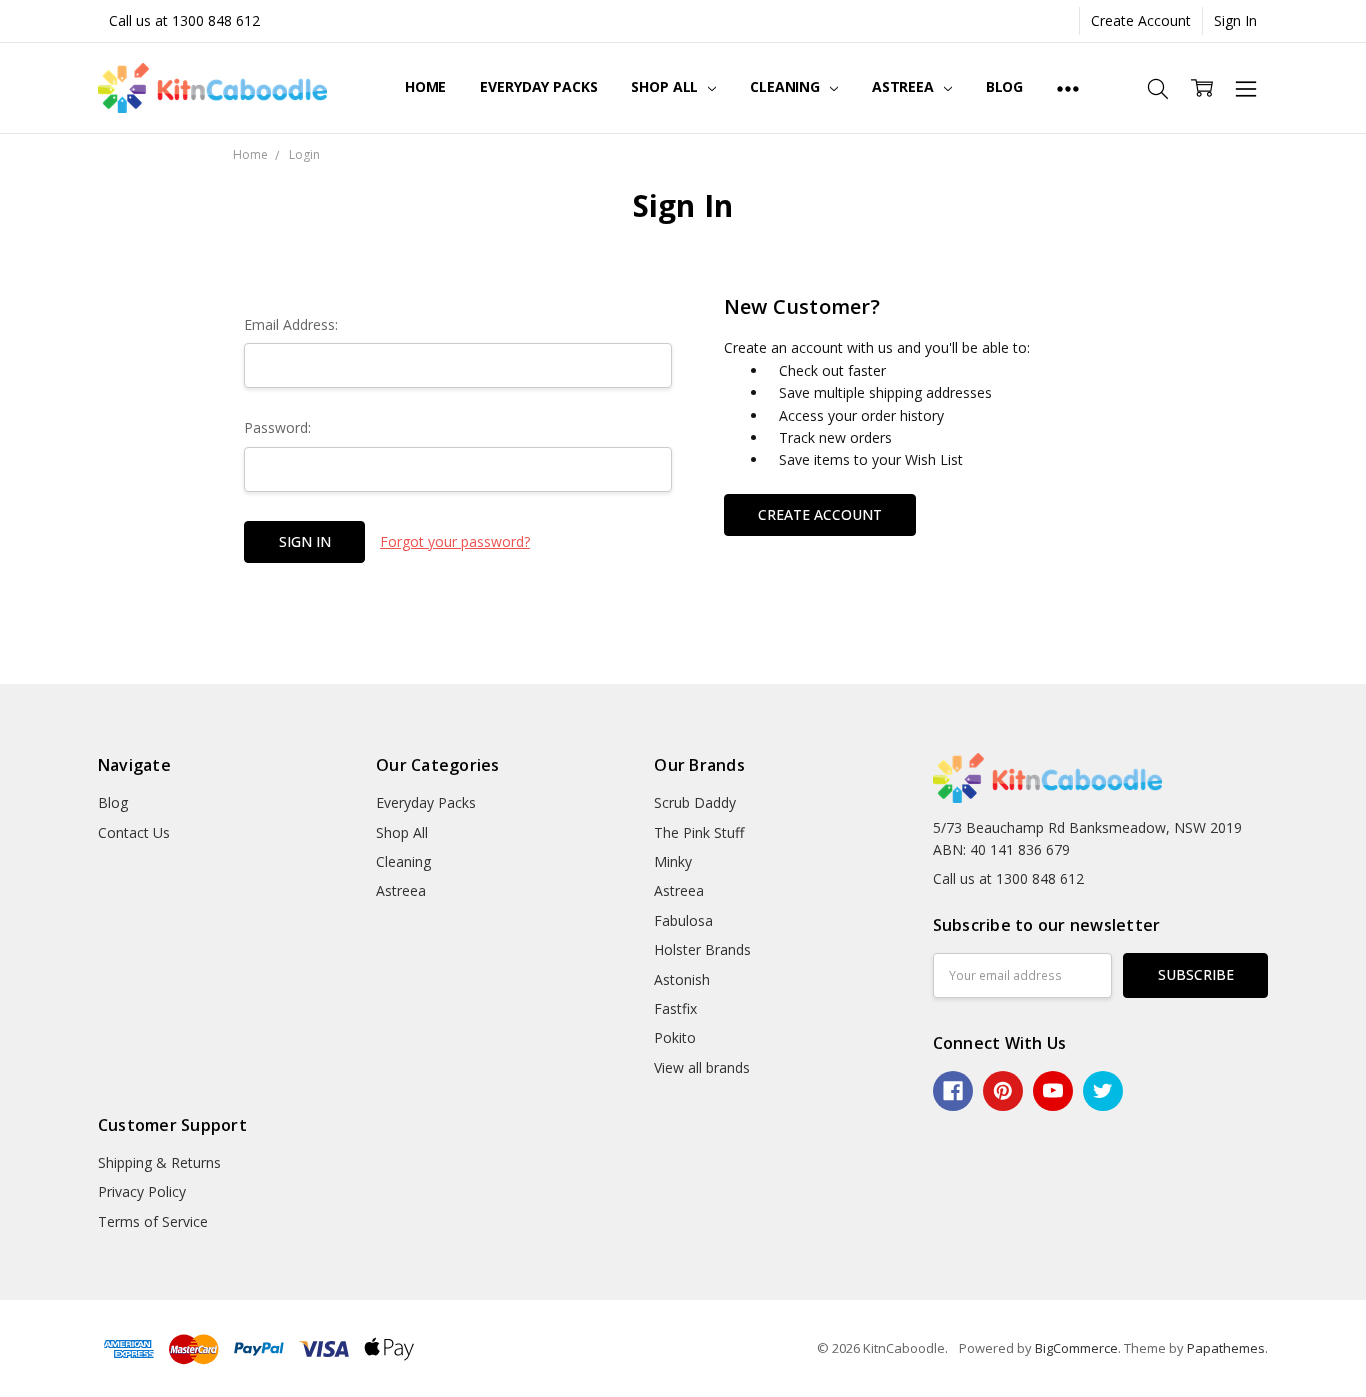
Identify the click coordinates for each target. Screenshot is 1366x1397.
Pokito (675, 1037)
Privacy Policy (142, 1191)
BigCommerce (1076, 1348)
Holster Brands (702, 949)
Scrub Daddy (695, 802)
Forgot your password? (455, 541)
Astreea (905, 86)
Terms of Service (153, 1221)
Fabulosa (683, 920)
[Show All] (1068, 88)
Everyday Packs (538, 86)
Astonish (682, 979)
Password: (277, 427)
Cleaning (787, 86)
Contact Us (134, 832)
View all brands (702, 1067)
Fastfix (675, 1008)
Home (425, 86)
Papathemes (1226, 1348)
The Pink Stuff (699, 832)
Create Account (1141, 20)
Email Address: (291, 324)
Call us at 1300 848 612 (184, 20)
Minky (673, 861)
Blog (1004, 86)
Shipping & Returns (159, 1162)
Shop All (666, 86)
